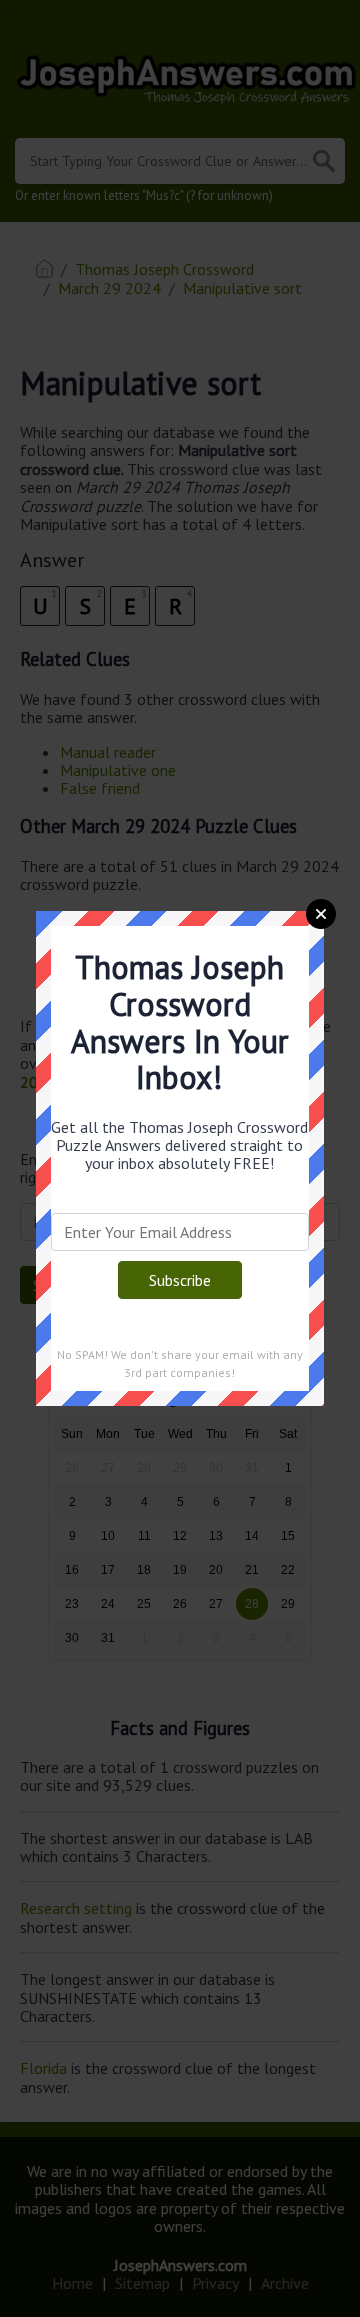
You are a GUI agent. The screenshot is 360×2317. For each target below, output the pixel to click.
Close (321, 914)
